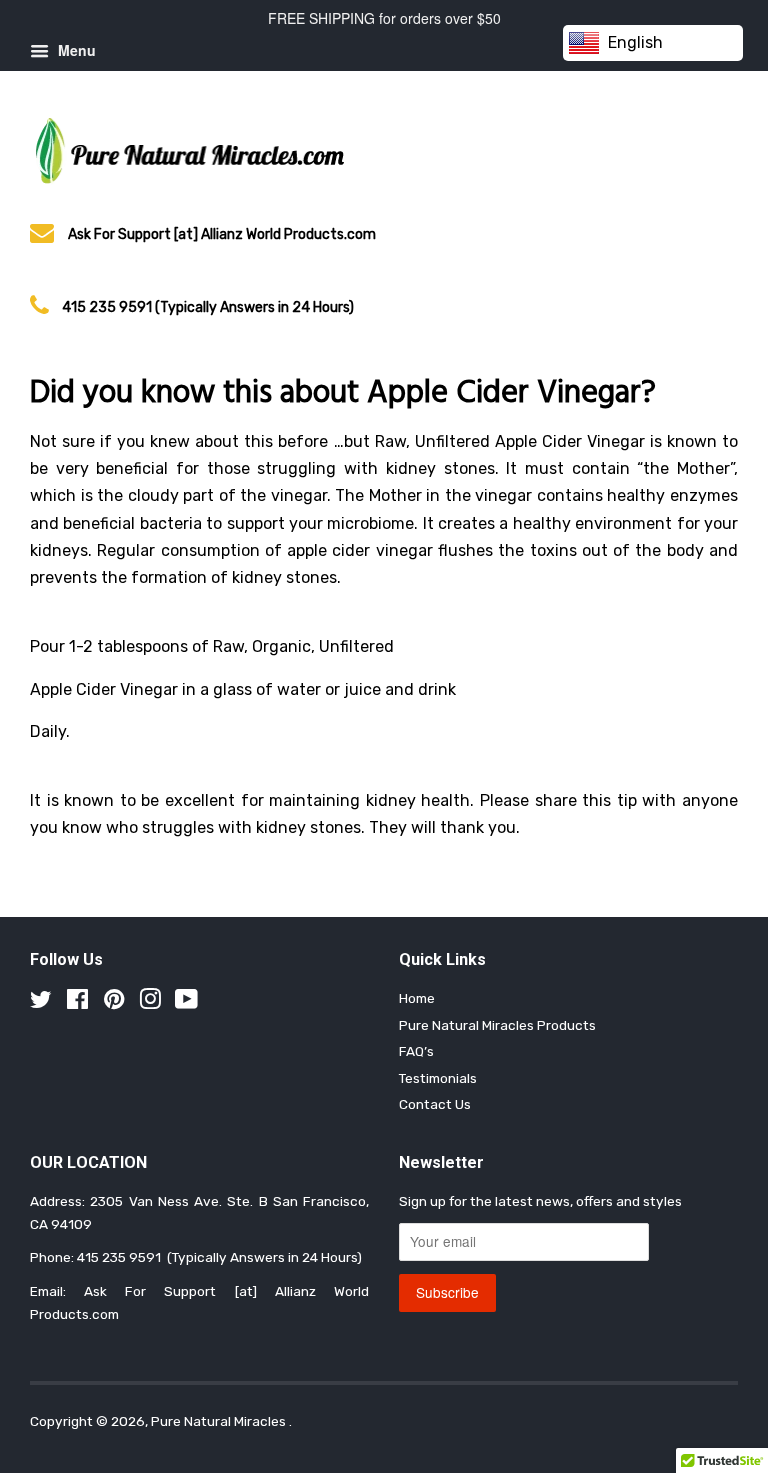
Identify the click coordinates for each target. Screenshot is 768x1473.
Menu (75, 50)
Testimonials (438, 1078)
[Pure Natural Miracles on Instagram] (150, 1003)
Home (417, 998)
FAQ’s (416, 1051)
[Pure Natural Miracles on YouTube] (186, 1003)
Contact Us (435, 1104)
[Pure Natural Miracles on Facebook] (77, 1003)
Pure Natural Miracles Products (497, 1025)
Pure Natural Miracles (220, 1421)
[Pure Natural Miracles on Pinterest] (114, 1003)
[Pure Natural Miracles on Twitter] (41, 1003)
